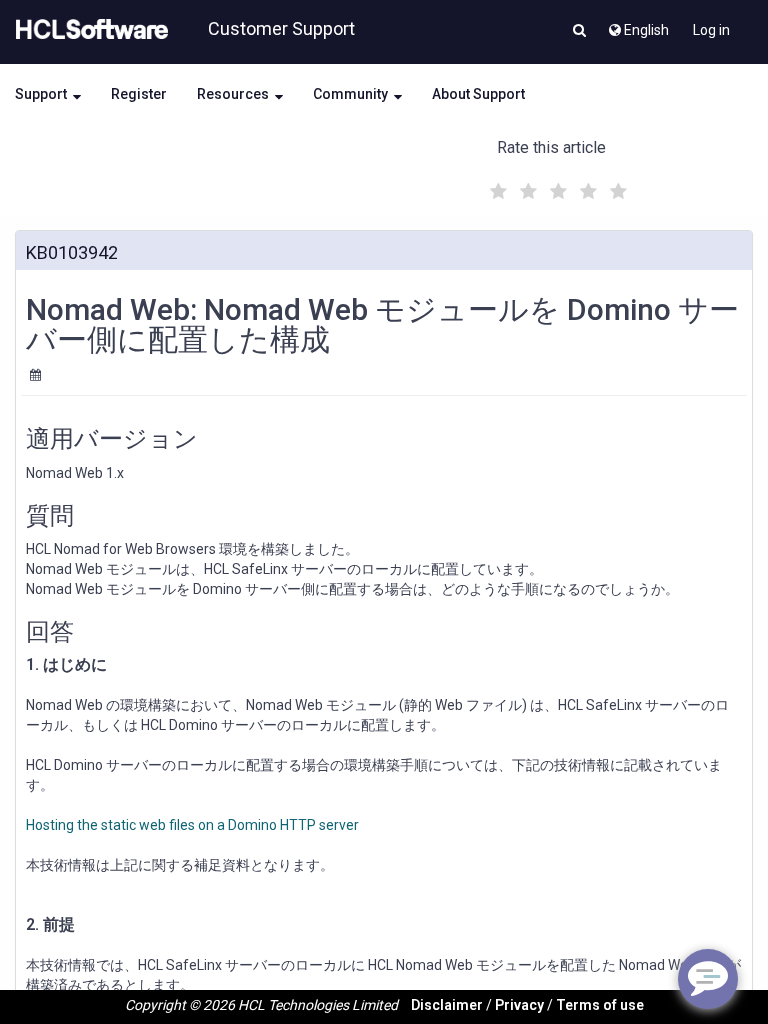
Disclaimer (447, 1005)
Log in (711, 30)
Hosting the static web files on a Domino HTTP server (192, 825)
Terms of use (600, 1005)
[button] (579, 32)
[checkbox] (496, 186)
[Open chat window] (708, 979)
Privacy (519, 1005)
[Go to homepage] (88, 30)
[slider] (556, 188)
